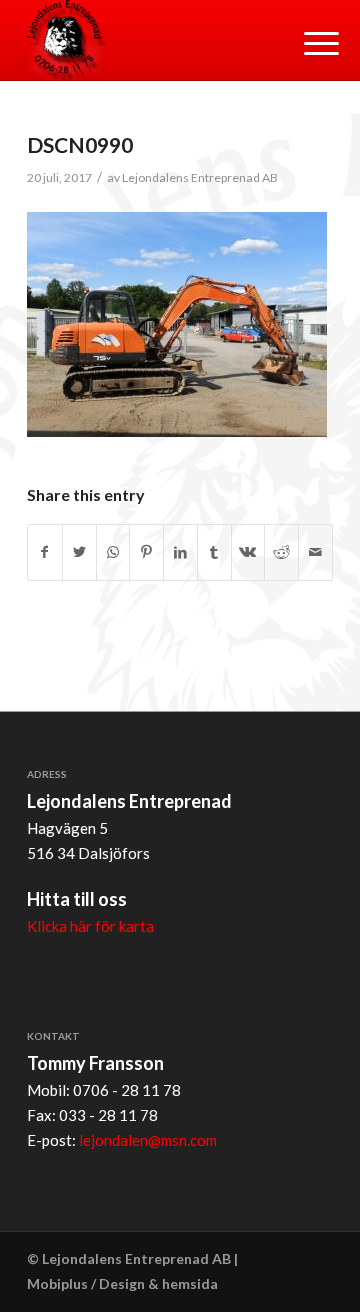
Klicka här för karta (90, 926)
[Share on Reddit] (281, 552)
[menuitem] (306, 42)
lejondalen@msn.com (148, 1140)
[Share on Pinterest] (146, 552)
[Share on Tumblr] (214, 552)
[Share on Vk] (248, 552)
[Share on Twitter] (79, 552)
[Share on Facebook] (45, 552)
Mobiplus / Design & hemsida (122, 1283)
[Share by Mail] (315, 552)
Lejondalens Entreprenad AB (200, 177)
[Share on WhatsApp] (113, 552)
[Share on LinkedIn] (180, 552)
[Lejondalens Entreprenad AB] (149, 40)
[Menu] (306, 42)
